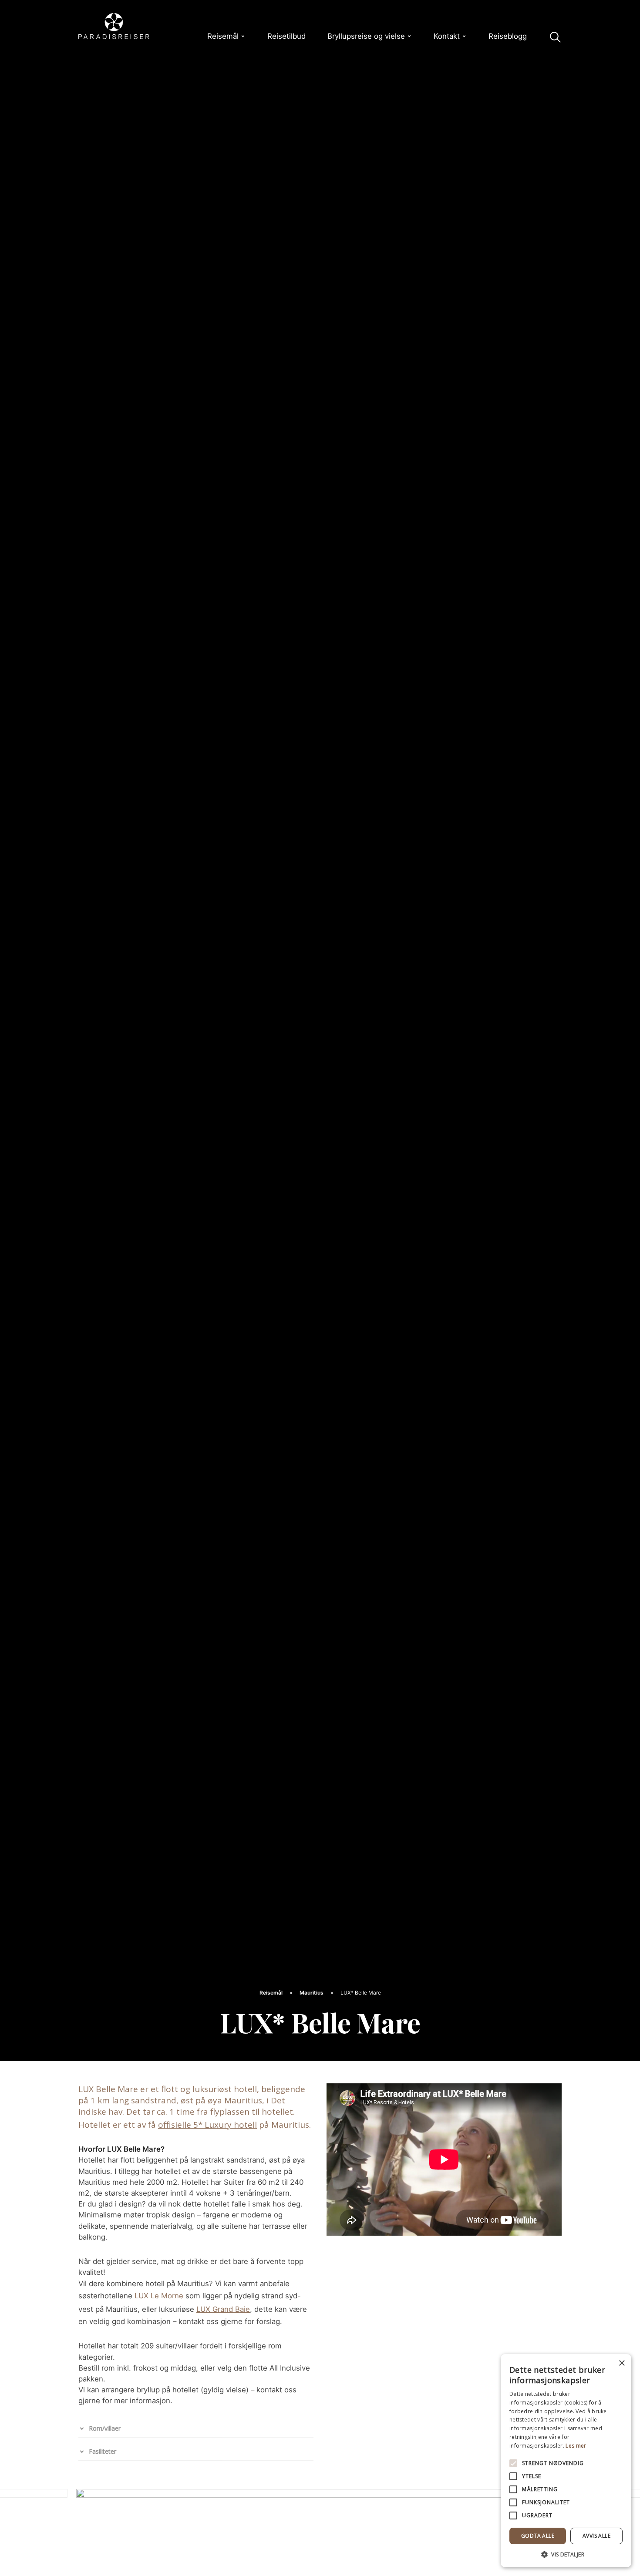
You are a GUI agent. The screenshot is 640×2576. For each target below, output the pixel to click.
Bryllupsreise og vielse (366, 36)
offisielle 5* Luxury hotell (207, 2125)
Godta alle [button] (538, 2536)
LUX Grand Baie (223, 2309)
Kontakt (447, 36)
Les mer (576, 2446)
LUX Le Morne (159, 2296)
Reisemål (223, 36)
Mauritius (312, 1993)
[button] (566, 2554)
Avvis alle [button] (596, 2536)
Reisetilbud (286, 36)
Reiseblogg (508, 36)
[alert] (566, 2461)
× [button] (621, 2363)
